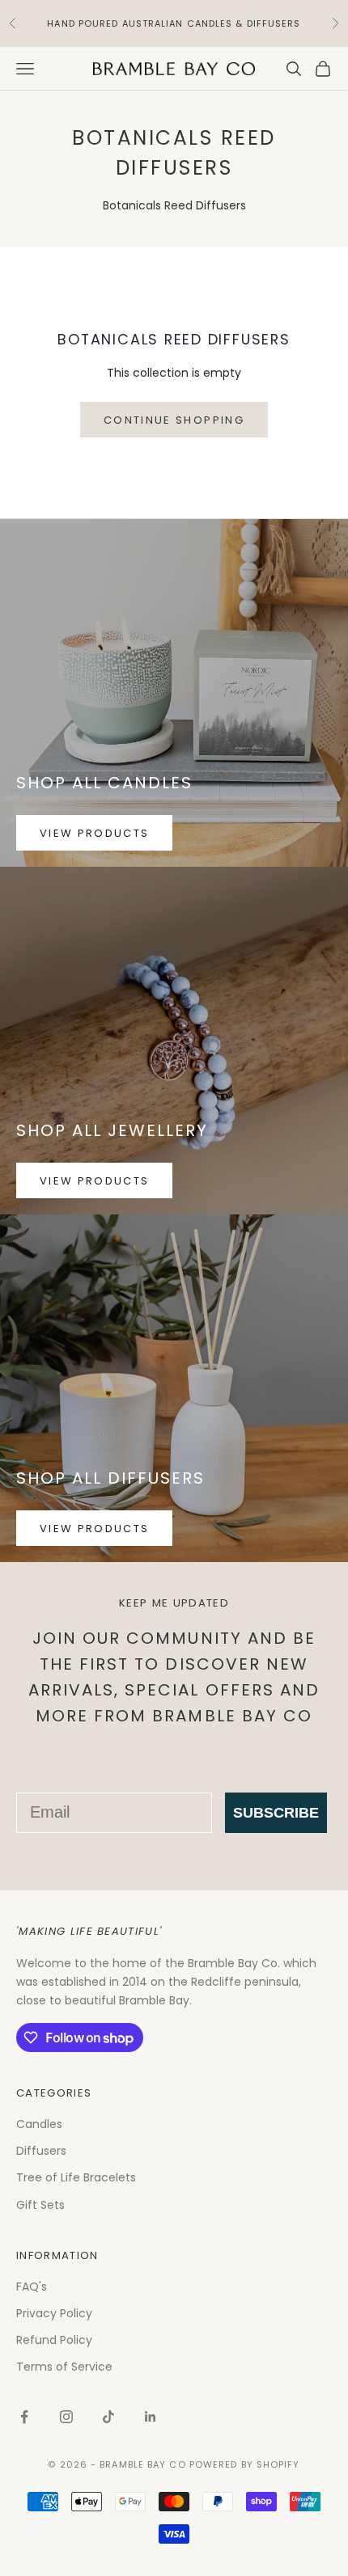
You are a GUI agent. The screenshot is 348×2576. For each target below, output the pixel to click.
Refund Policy (54, 2340)
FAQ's (32, 2287)
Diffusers (41, 2151)
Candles (39, 2124)
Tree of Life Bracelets (76, 2177)
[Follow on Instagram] (66, 2417)
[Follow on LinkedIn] (151, 2417)
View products (94, 833)
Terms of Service (64, 2367)
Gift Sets (40, 2205)
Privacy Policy (54, 2313)
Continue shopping (174, 420)
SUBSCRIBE (276, 1813)
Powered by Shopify (245, 2464)
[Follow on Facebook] (24, 2417)
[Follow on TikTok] (108, 2417)
